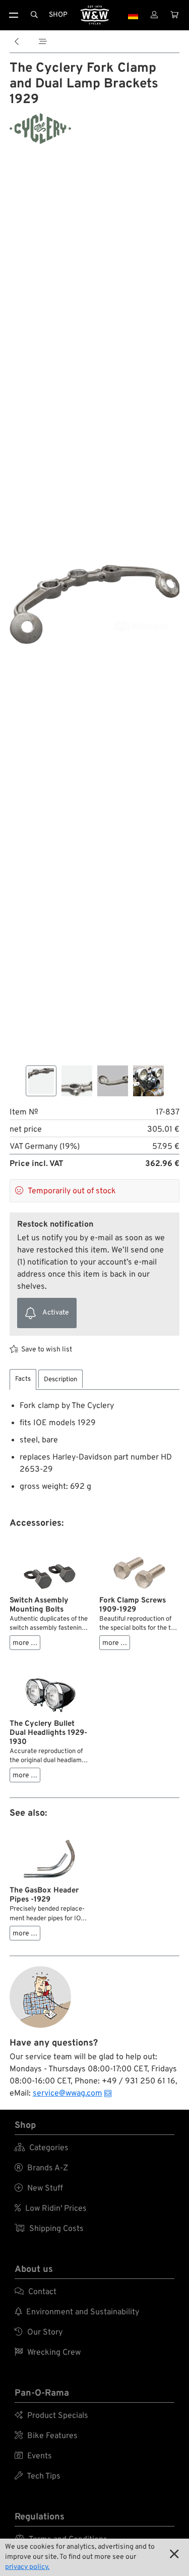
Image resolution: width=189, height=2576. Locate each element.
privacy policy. (27, 2567)
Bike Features (46, 2436)
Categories (42, 2148)
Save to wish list (47, 1350)
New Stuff (39, 2189)
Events (33, 2456)
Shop (58, 15)
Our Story (39, 2332)
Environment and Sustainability (77, 2312)
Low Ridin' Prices (51, 2209)
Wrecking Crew (48, 2353)
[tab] (23, 1379)
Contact (36, 2292)
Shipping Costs (49, 2229)
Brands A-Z (41, 2168)
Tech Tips (38, 2476)
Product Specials (51, 2416)
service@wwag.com (68, 2094)
